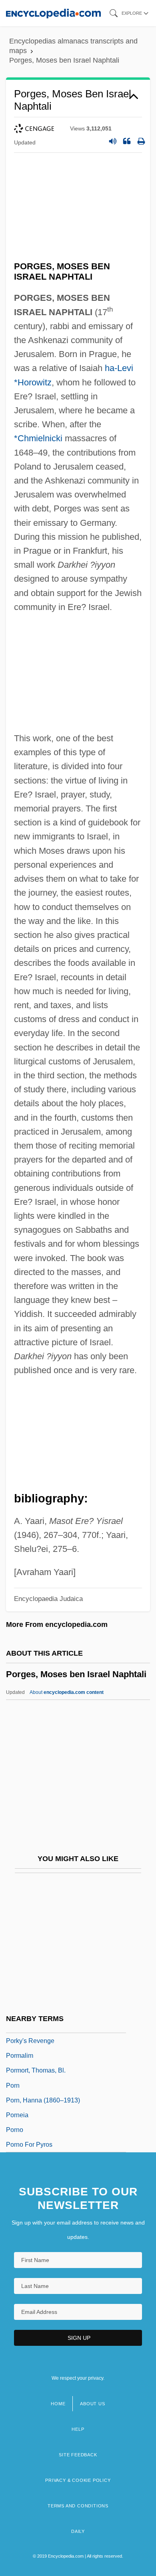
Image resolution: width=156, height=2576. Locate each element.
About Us (92, 2404)
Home (58, 2404)
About (67, 1692)
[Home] (53, 13)
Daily (78, 2531)
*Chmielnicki (38, 438)
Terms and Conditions (78, 2506)
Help (78, 2429)
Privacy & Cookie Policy (78, 2480)
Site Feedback (78, 2455)
